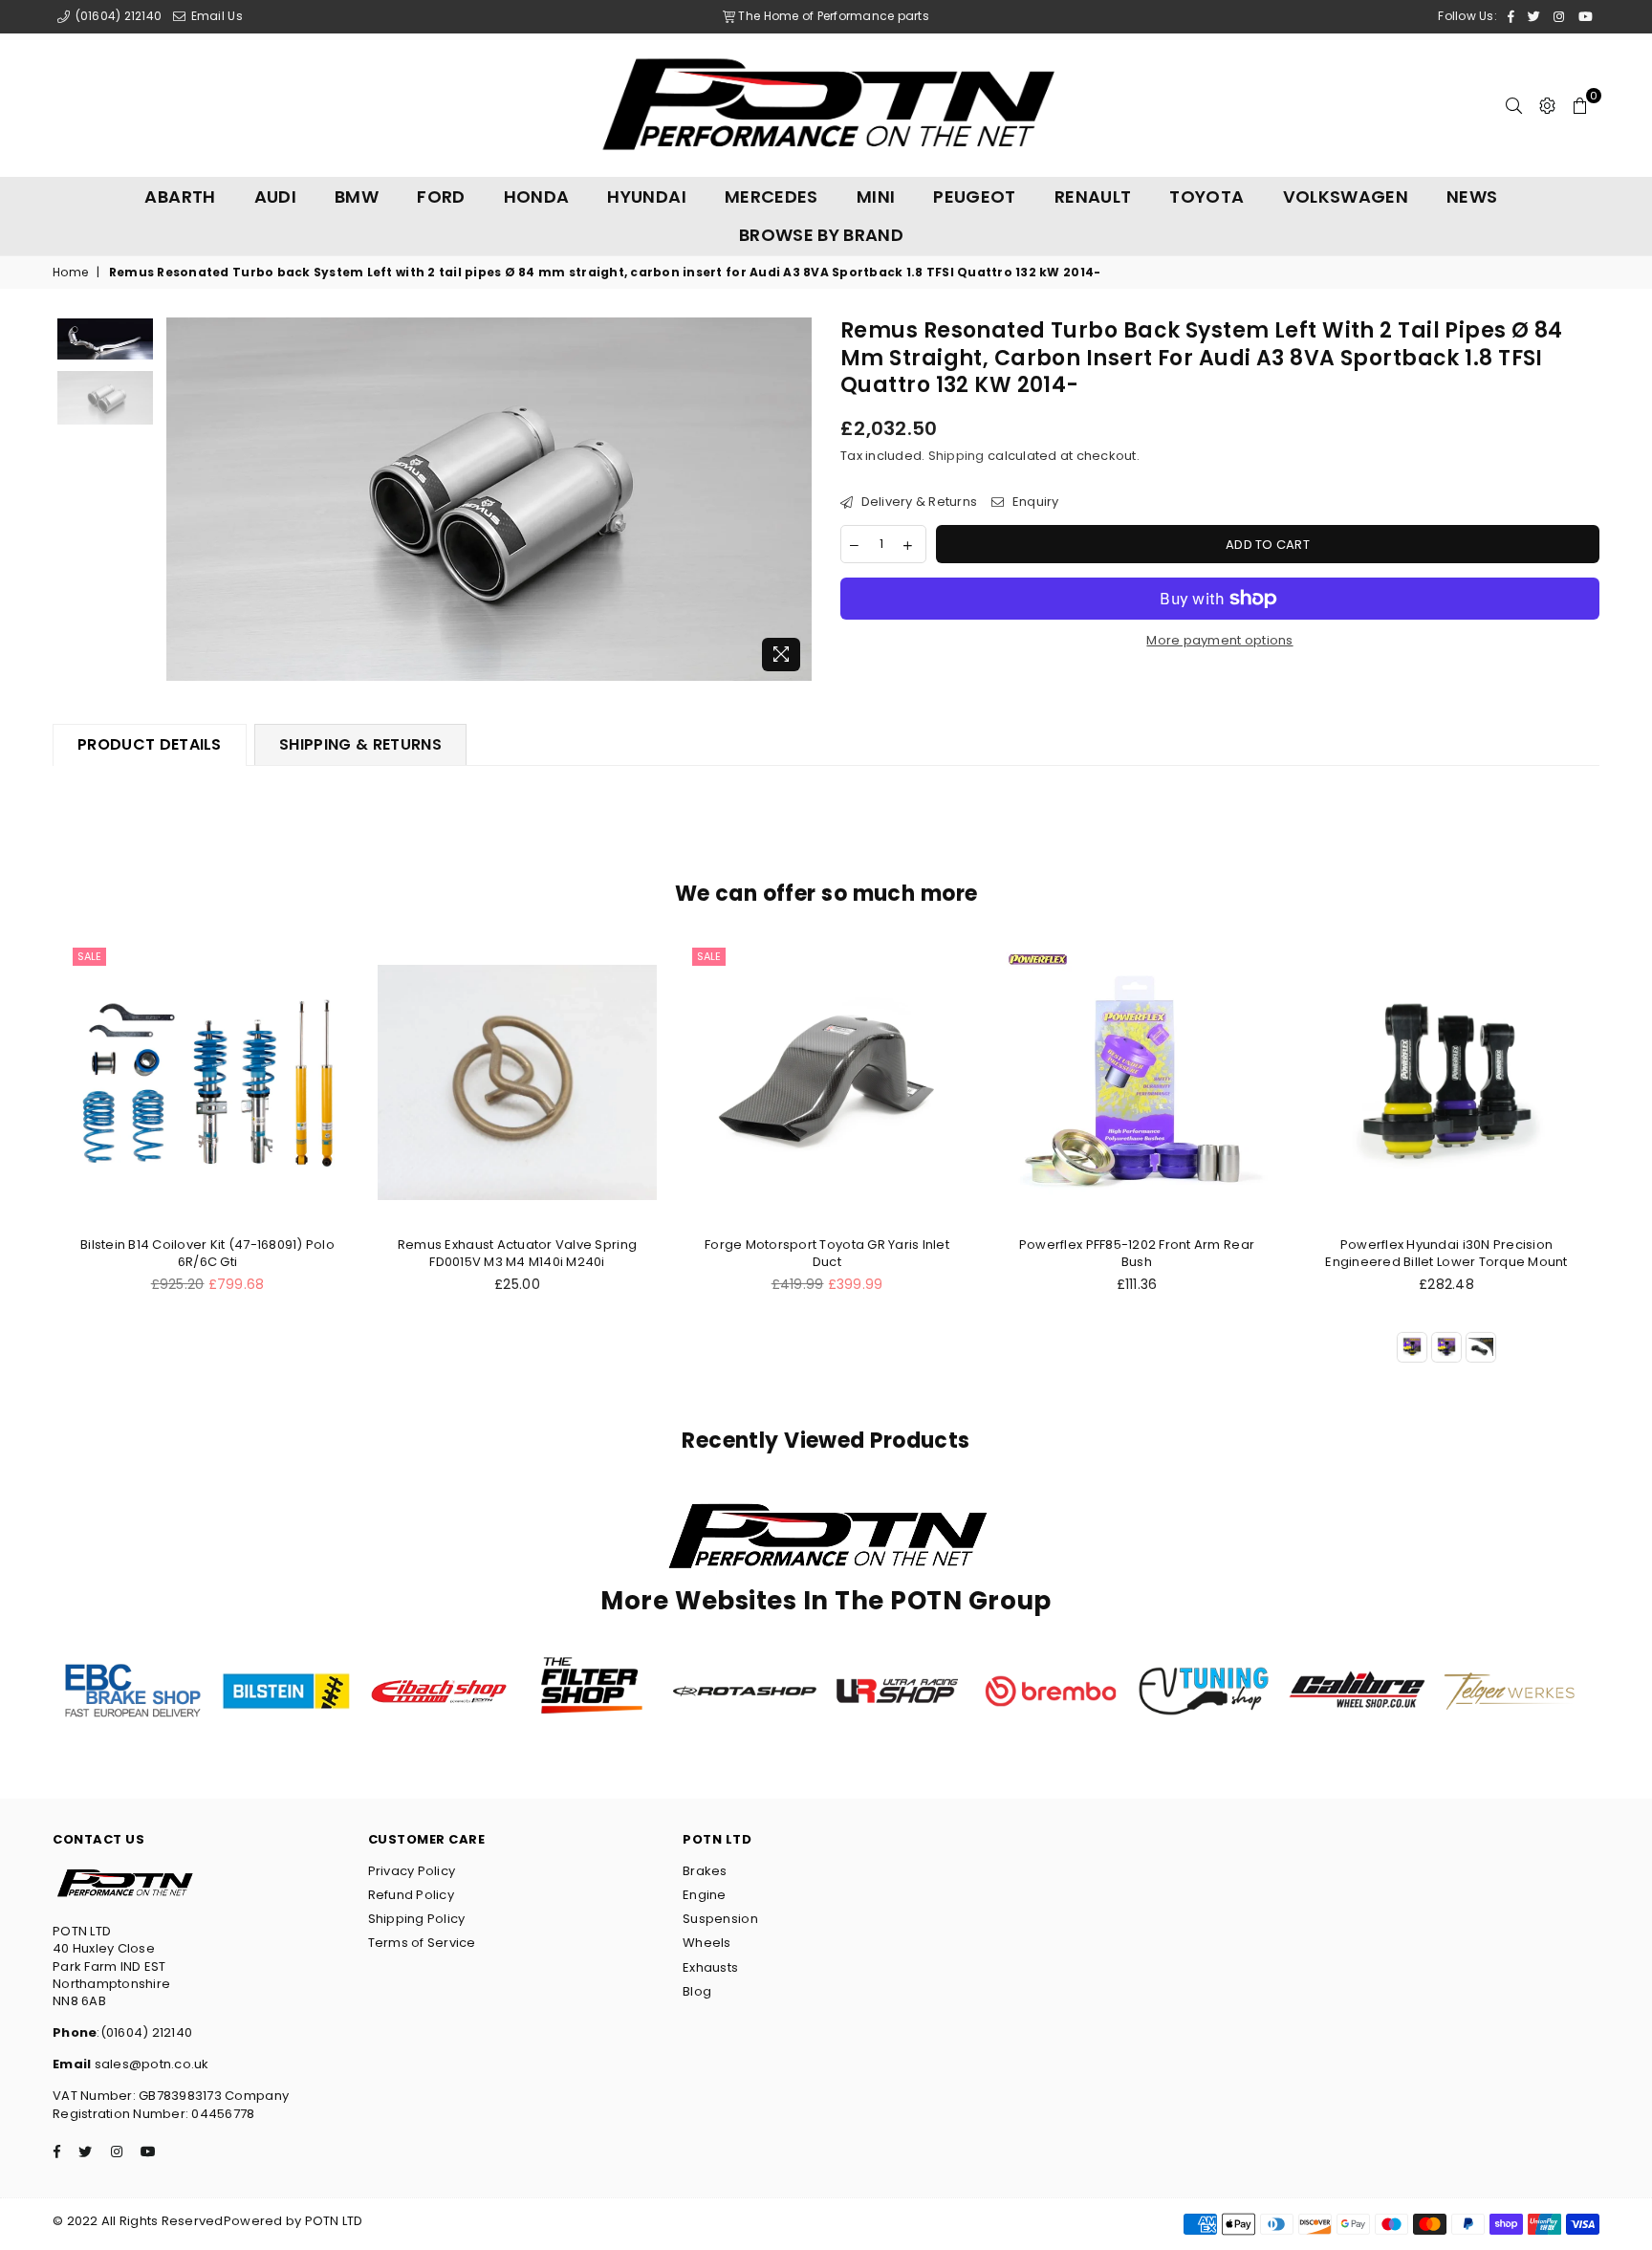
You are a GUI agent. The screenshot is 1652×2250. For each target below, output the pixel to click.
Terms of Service (422, 1943)
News (1472, 197)
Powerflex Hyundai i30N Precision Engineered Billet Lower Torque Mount (1446, 1253)
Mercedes (772, 197)
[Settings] (1547, 105)
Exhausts (710, 1967)
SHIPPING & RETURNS (360, 744)
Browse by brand (821, 235)
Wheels (707, 1943)
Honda (537, 197)
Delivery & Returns (917, 502)
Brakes (705, 1871)
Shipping (956, 456)
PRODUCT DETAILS (150, 744)
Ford (441, 197)
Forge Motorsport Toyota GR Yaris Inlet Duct (827, 1253)
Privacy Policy (412, 1871)
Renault (1093, 197)
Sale (89, 956)
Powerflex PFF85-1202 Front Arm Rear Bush (1137, 1253)
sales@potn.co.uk (150, 2064)
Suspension (720, 1919)
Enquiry (1033, 502)
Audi (275, 197)
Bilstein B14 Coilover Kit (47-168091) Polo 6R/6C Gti (207, 1253)
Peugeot (975, 197)
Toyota (1206, 197)
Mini (876, 197)
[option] (489, 499)
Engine (705, 1895)
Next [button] (795, 500)
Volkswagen (1346, 197)
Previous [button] (183, 500)
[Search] (1514, 105)
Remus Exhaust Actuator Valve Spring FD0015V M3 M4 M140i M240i (517, 1253)
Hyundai (647, 197)
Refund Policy (411, 1895)
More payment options (1219, 641)
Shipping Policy (417, 1919)
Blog (697, 1991)
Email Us (215, 16)
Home (70, 273)
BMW (357, 197)
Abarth (180, 197)
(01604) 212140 (117, 16)
